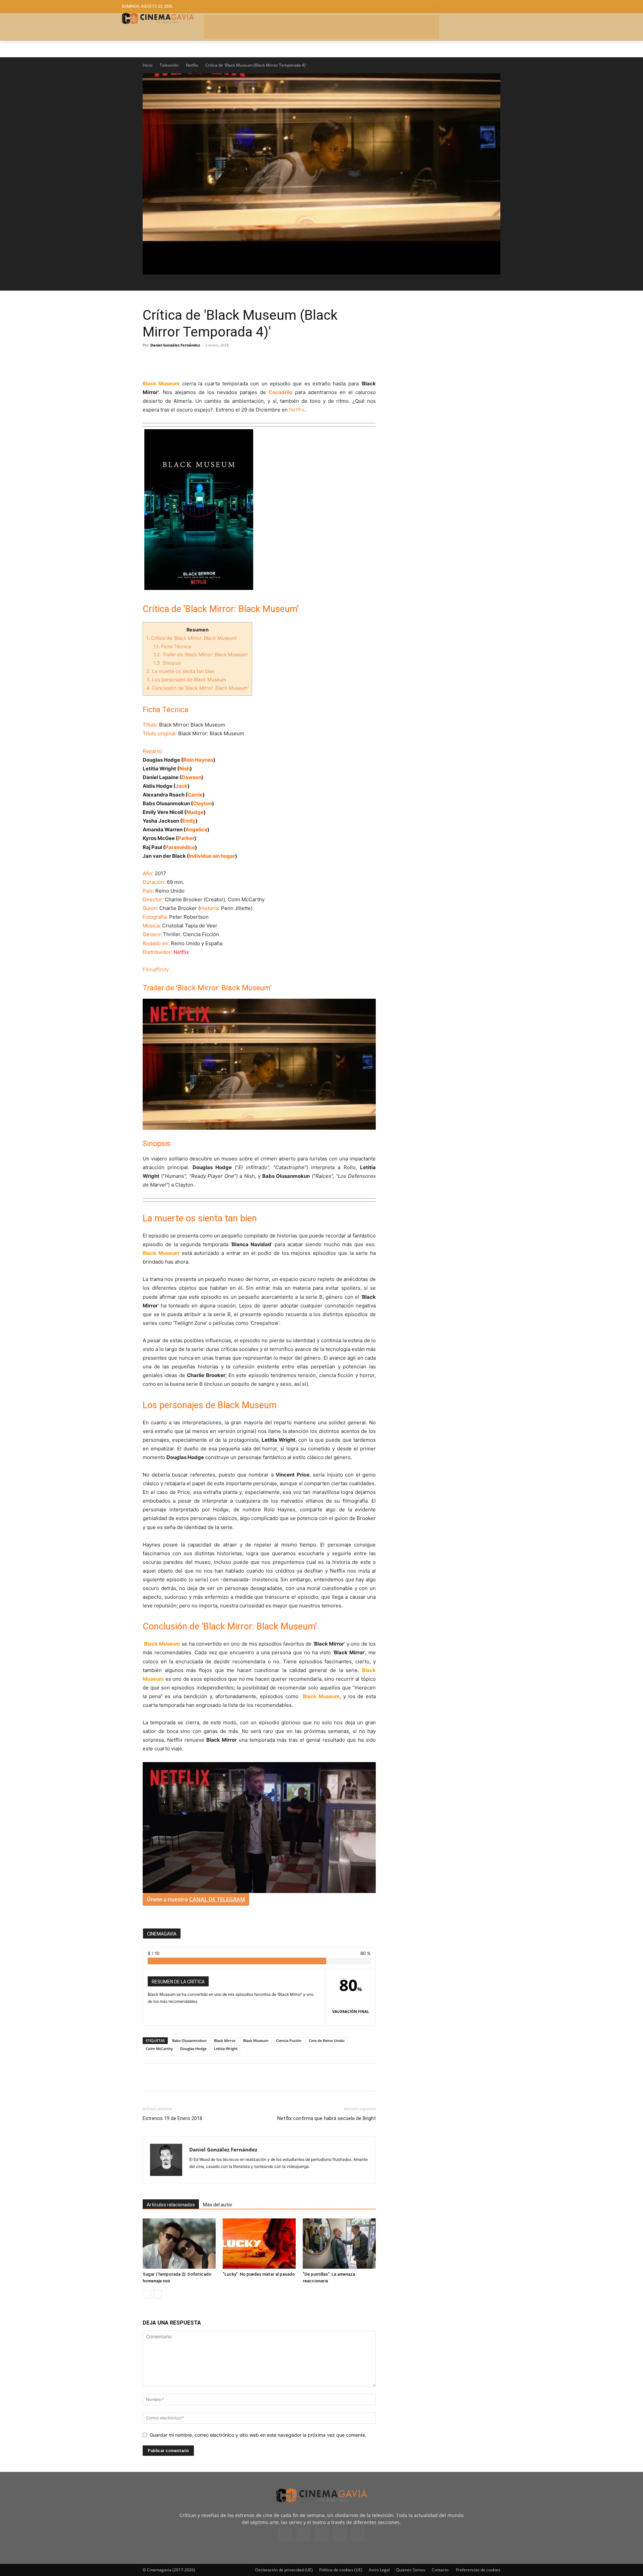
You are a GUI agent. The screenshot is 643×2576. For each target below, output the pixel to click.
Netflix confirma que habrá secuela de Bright (327, 2118)
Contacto (440, 2570)
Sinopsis (167, 663)
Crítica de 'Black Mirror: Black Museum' (192, 638)
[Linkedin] (180, 360)
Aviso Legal (379, 2570)
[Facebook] (149, 360)
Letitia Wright (226, 2049)
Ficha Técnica (172, 646)
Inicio (148, 65)
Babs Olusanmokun (189, 2040)
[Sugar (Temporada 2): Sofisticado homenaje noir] (179, 2244)
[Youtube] (358, 2534)
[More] (227, 360)
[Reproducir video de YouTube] (321, 174)
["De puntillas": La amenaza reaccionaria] (339, 2244)
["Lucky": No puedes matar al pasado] (259, 2244)
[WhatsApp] (211, 360)
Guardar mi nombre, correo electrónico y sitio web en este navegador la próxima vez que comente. (258, 2435)
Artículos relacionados (171, 2205)
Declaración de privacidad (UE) (284, 2570)
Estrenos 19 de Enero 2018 (172, 2118)
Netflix (192, 65)
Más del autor (218, 2205)
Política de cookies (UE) (341, 2570)
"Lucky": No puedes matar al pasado (259, 2274)
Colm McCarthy (159, 2049)
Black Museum (256, 2040)
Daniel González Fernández (175, 345)
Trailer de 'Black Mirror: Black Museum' (201, 654)
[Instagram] (303, 2534)
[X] (165, 360)
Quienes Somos (411, 2570)
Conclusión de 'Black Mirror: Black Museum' (197, 688)
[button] (472, 7)
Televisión (169, 65)
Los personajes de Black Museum (186, 679)
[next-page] (158, 2294)
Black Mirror (225, 2040)
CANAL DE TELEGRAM (217, 1899)
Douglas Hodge (193, 2049)
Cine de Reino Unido (327, 2040)
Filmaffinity (156, 969)
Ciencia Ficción (289, 2040)
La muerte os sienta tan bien (180, 671)
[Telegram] (196, 360)
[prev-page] (147, 2294)
